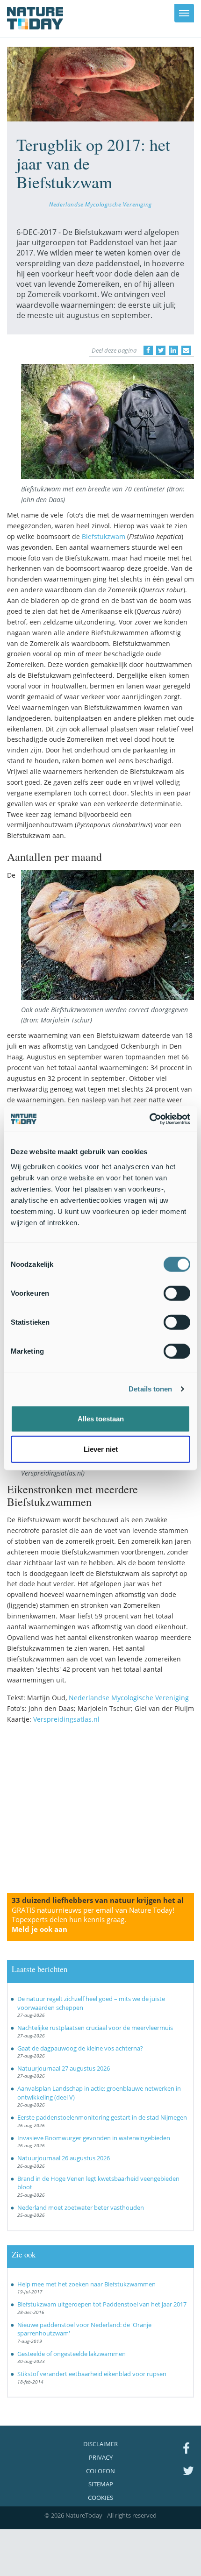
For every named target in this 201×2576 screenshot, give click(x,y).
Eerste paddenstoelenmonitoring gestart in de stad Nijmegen (102, 2117)
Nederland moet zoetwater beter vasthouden (81, 2207)
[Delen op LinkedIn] (173, 350)
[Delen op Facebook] (148, 350)
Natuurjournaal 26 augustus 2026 (64, 2158)
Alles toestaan (101, 1418)
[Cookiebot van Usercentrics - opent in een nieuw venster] (149, 1119)
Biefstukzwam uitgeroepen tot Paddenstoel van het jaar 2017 (102, 2304)
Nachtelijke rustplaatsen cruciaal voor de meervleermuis (95, 2028)
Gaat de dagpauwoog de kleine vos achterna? (80, 2048)
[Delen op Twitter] (161, 350)
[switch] (177, 1293)
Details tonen (150, 1389)
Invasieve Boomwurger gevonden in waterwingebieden (94, 2138)
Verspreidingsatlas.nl (66, 1719)
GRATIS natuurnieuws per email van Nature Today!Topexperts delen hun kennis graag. (93, 1920)
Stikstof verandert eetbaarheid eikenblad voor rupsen (92, 2374)
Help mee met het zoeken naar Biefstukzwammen (86, 2284)
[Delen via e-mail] (186, 350)
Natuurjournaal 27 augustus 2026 (64, 2068)
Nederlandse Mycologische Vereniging (100, 204)
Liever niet (101, 1449)
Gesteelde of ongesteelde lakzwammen (72, 2354)
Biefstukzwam (104, 536)
